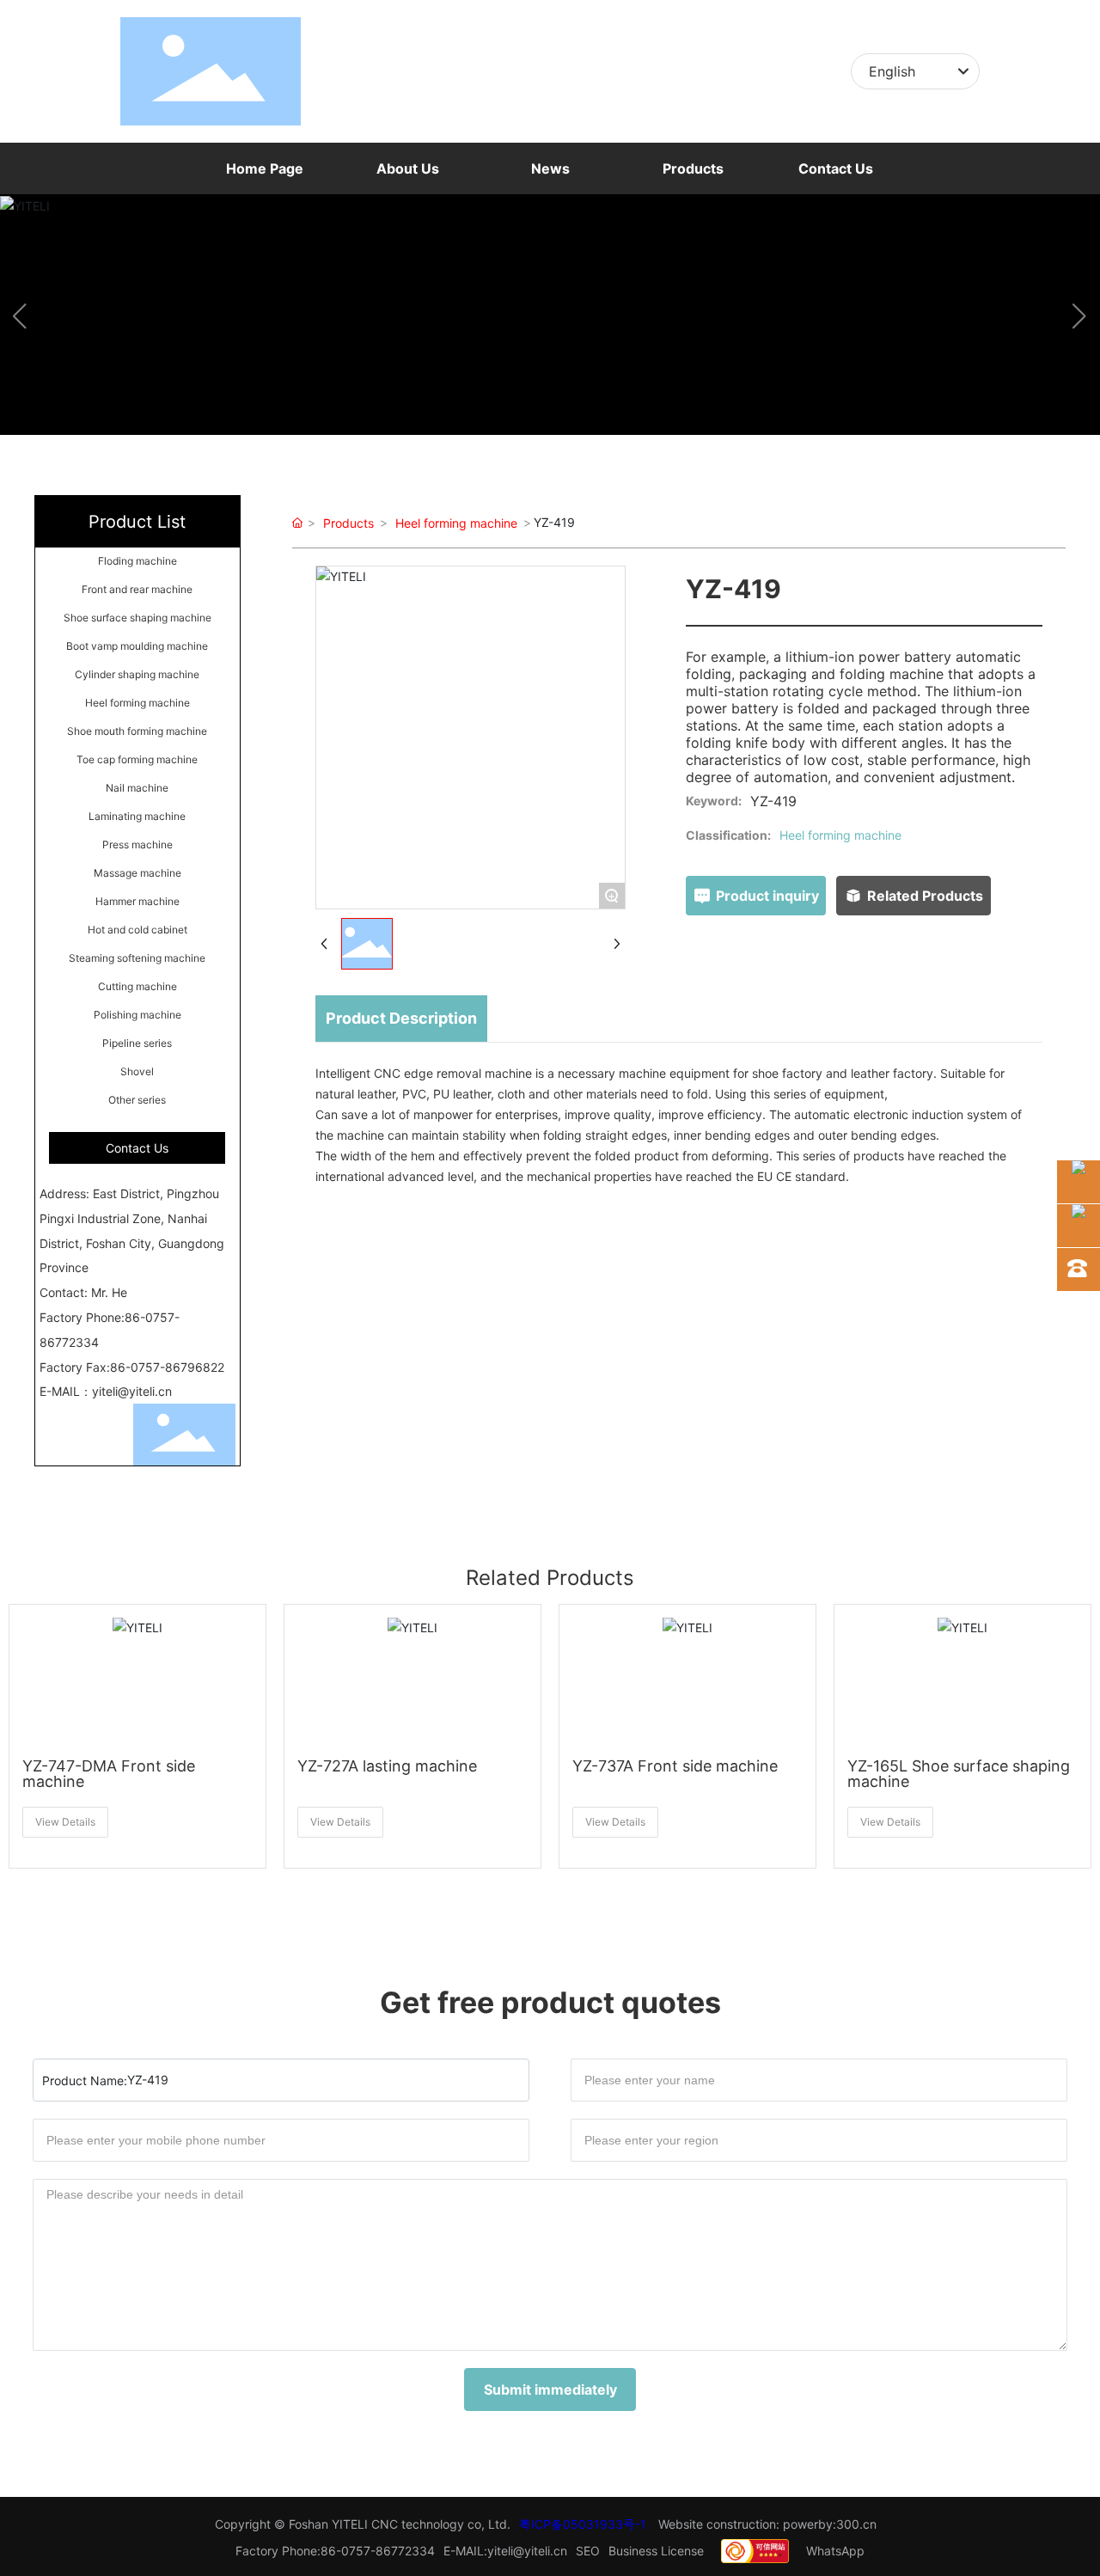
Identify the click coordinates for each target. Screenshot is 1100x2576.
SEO (588, 2551)
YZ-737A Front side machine (675, 1766)
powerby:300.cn (830, 2524)
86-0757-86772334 (378, 2551)
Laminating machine (137, 816)
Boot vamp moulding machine (137, 646)
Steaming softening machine (137, 958)
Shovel (137, 1071)
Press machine (137, 844)
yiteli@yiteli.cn (132, 1391)
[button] (550, 419)
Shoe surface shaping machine (137, 618)
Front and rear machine (137, 589)
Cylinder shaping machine (137, 674)
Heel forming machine (137, 703)
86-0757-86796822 (167, 1367)
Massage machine (137, 873)
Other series (137, 1100)
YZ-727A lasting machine (387, 1766)
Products (348, 523)
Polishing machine (137, 1015)
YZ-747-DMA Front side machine (109, 1774)
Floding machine (137, 561)
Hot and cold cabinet (137, 930)
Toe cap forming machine (137, 759)
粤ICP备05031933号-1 (583, 2524)
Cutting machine (137, 986)
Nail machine (137, 788)
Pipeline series (137, 1043)
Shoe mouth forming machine (137, 731)
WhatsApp (835, 2551)
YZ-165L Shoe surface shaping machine (959, 1774)
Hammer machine (137, 901)
